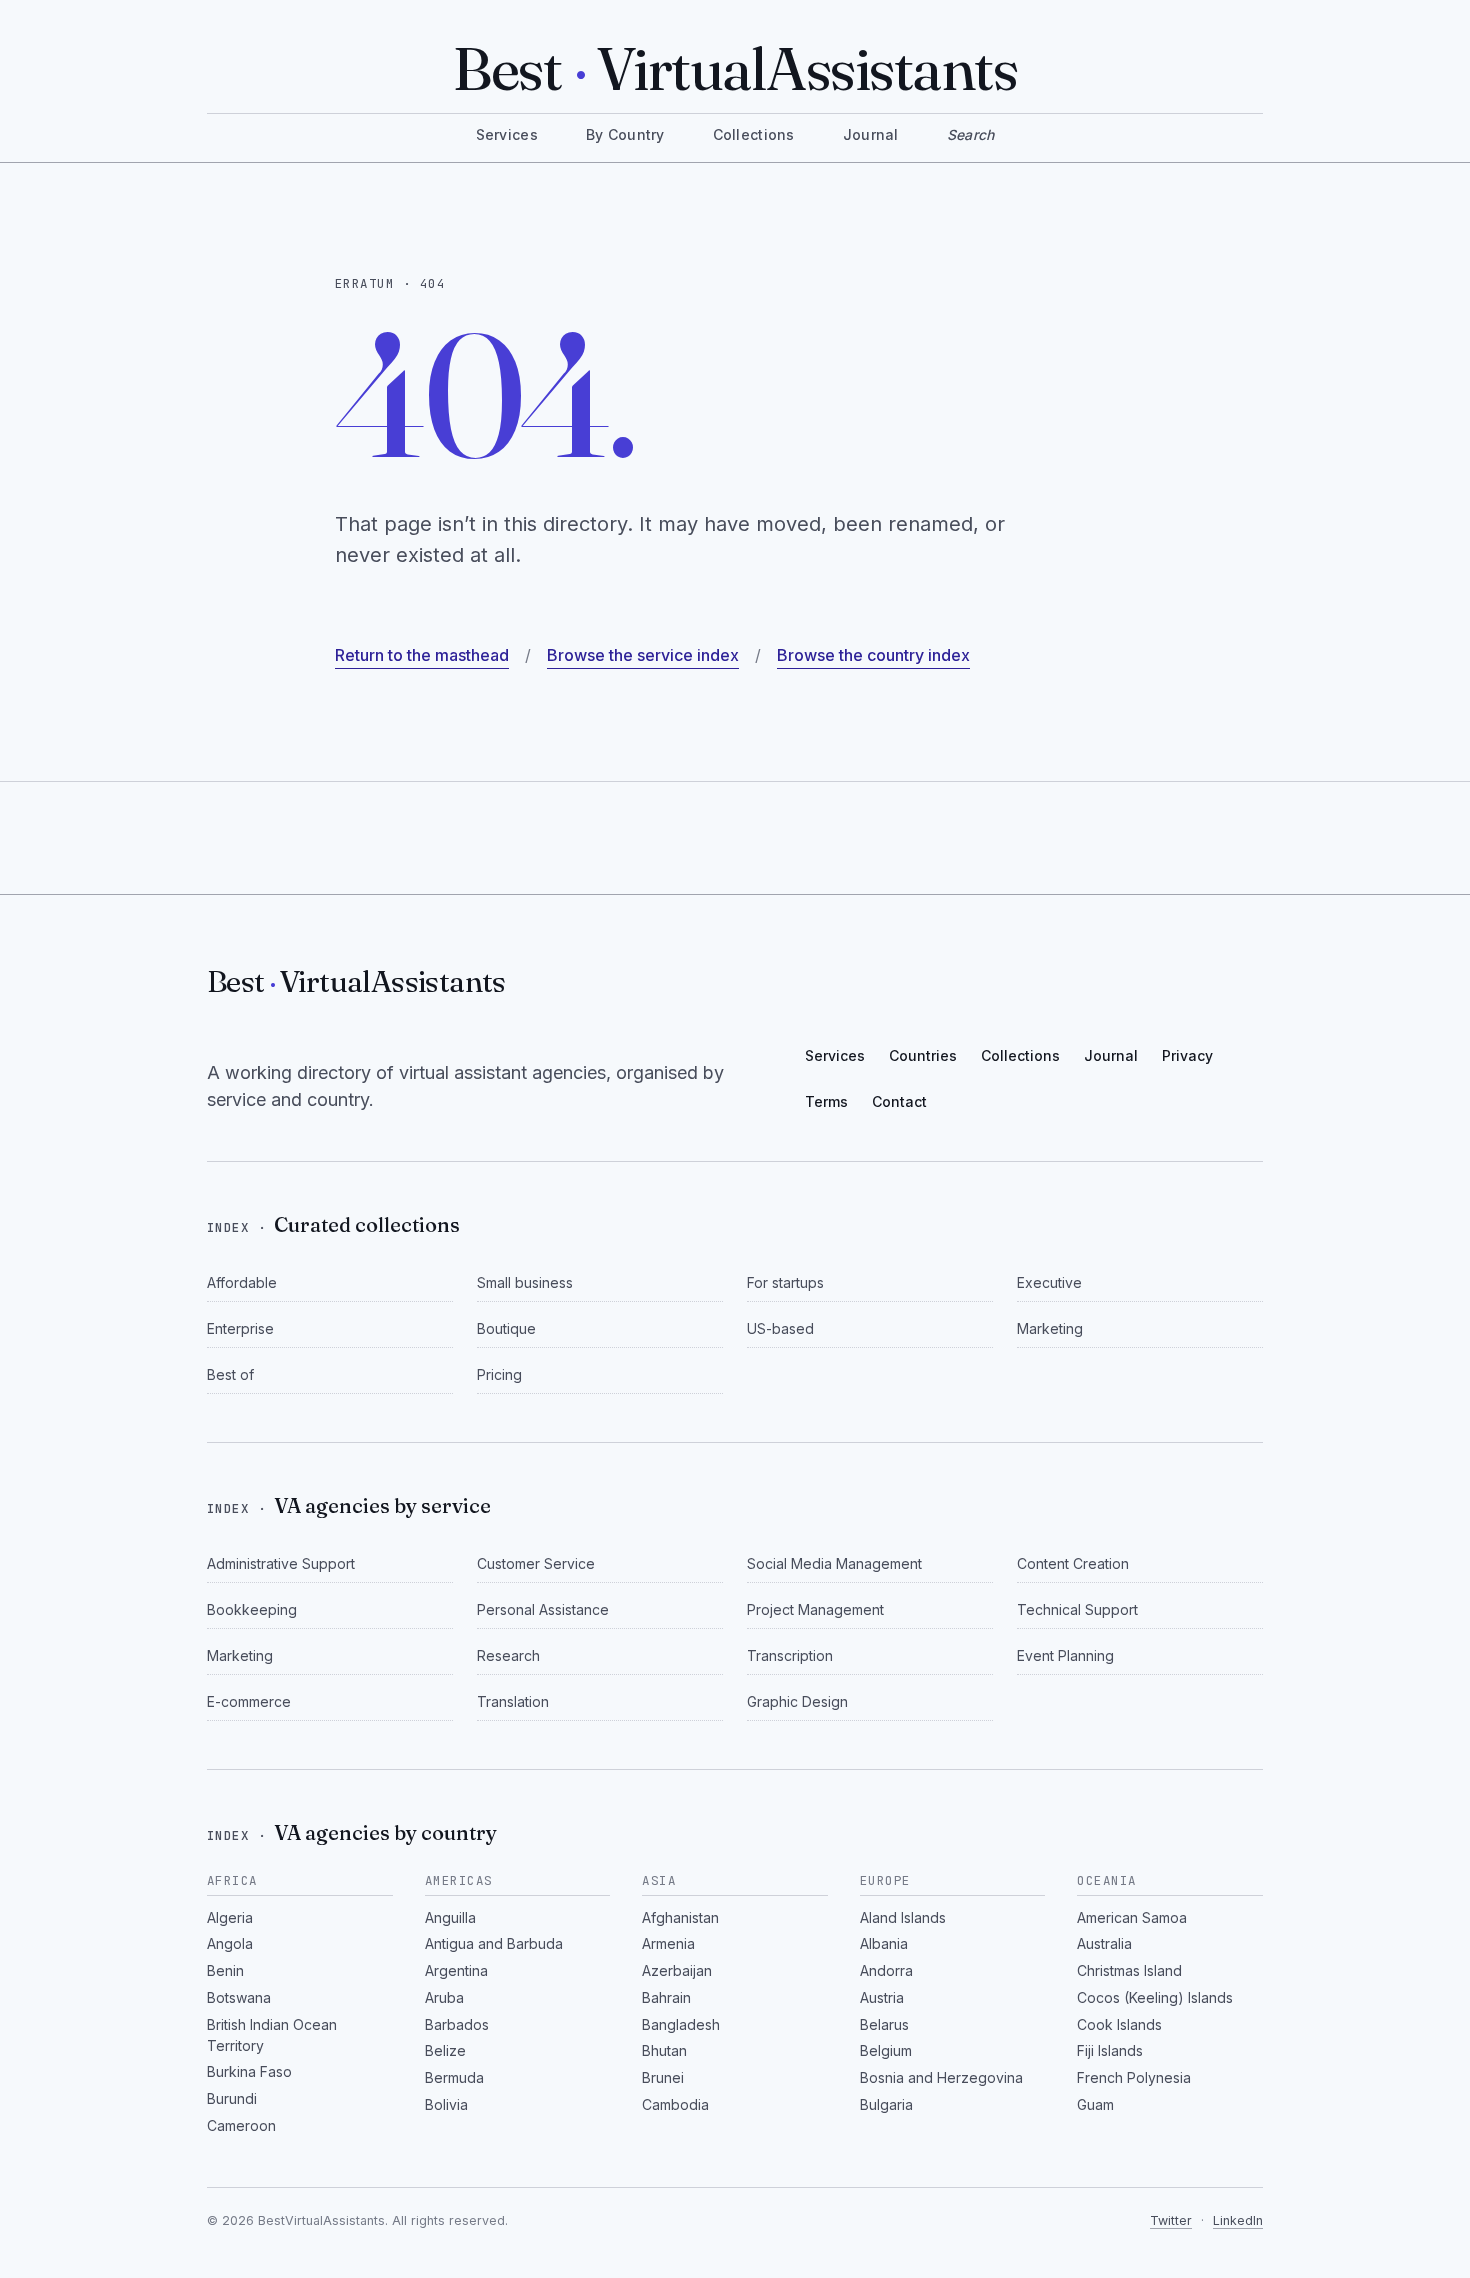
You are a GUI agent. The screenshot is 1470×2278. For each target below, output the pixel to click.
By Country (625, 134)
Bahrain (666, 1997)
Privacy (1187, 1055)
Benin (225, 1970)
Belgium (886, 2050)
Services (507, 134)
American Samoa (1132, 1917)
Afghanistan (680, 1917)
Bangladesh (681, 2024)
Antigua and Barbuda (494, 1943)
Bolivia (446, 2104)
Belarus (884, 2024)
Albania (884, 1943)
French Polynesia (1134, 2077)
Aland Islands (903, 1917)
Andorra (886, 1970)
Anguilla (450, 1917)
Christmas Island (1129, 1970)
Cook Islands (1119, 2024)
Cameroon (241, 2125)
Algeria (230, 1917)
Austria (882, 1997)
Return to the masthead (422, 655)
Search (971, 134)
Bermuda (454, 2077)
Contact (899, 1101)
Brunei (663, 2077)
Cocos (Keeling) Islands (1155, 1997)
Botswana (239, 1997)
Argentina (456, 1970)
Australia (1104, 1943)
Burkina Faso (249, 2071)
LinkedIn (1238, 2220)
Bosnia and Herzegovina (941, 2077)
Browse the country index (873, 655)
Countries (923, 1055)
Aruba (444, 1997)
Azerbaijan (677, 1970)
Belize (445, 2050)
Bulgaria (886, 2104)
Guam (1095, 2104)
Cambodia (675, 2104)
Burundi (232, 2098)
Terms (826, 1101)
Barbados (457, 2024)
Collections (754, 134)
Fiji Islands (1110, 2050)
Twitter (1171, 2220)
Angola (230, 1943)
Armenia (668, 1943)
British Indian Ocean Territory (272, 2035)
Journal (871, 134)
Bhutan (664, 2050)
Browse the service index (643, 655)
